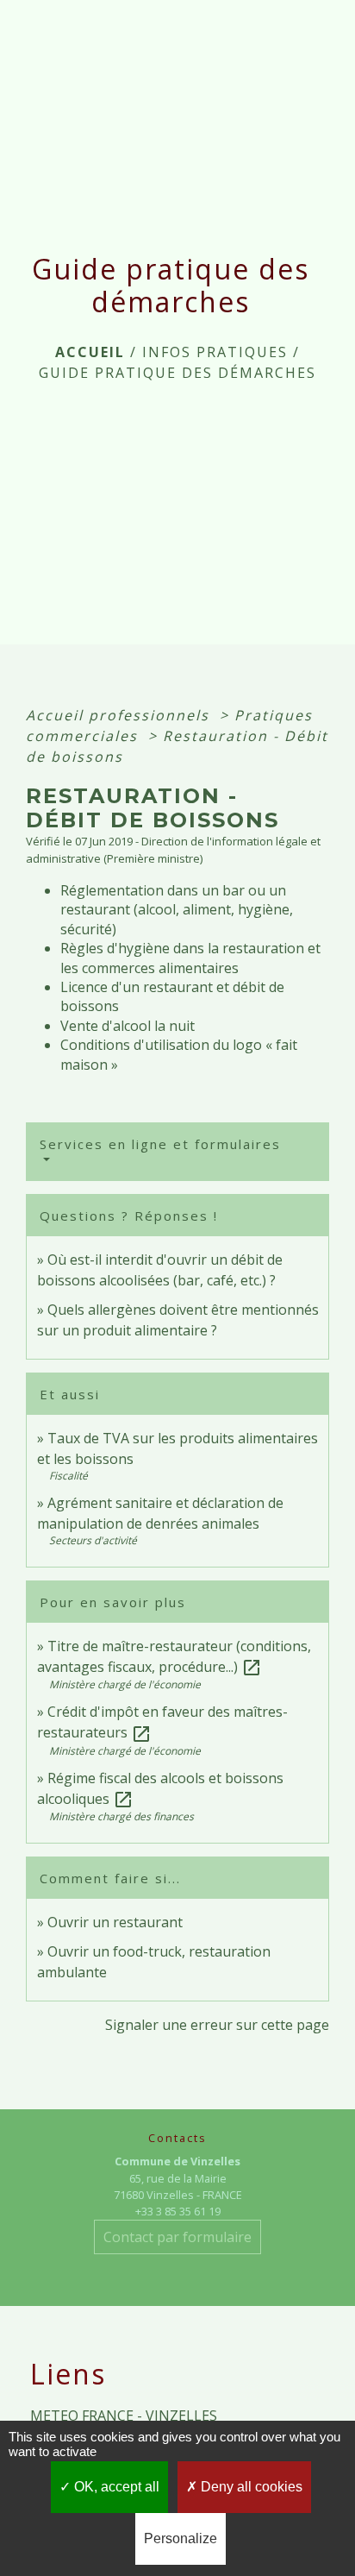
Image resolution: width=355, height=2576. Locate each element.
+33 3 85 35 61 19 (178, 2211)
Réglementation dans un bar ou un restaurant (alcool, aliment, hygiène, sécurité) (177, 910)
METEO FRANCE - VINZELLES (124, 2416)
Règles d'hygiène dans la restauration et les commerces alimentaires (190, 958)
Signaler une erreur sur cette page (217, 2025)
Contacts (177, 2138)
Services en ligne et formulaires (160, 1144)
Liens (68, 2374)
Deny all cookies (250, 2487)
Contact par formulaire (177, 2237)
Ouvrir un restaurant (115, 1922)
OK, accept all (115, 2487)
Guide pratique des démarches (177, 373)
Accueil (90, 352)
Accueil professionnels (120, 715)
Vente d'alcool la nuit (128, 1026)
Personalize (181, 2538)
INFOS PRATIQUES (215, 352)
